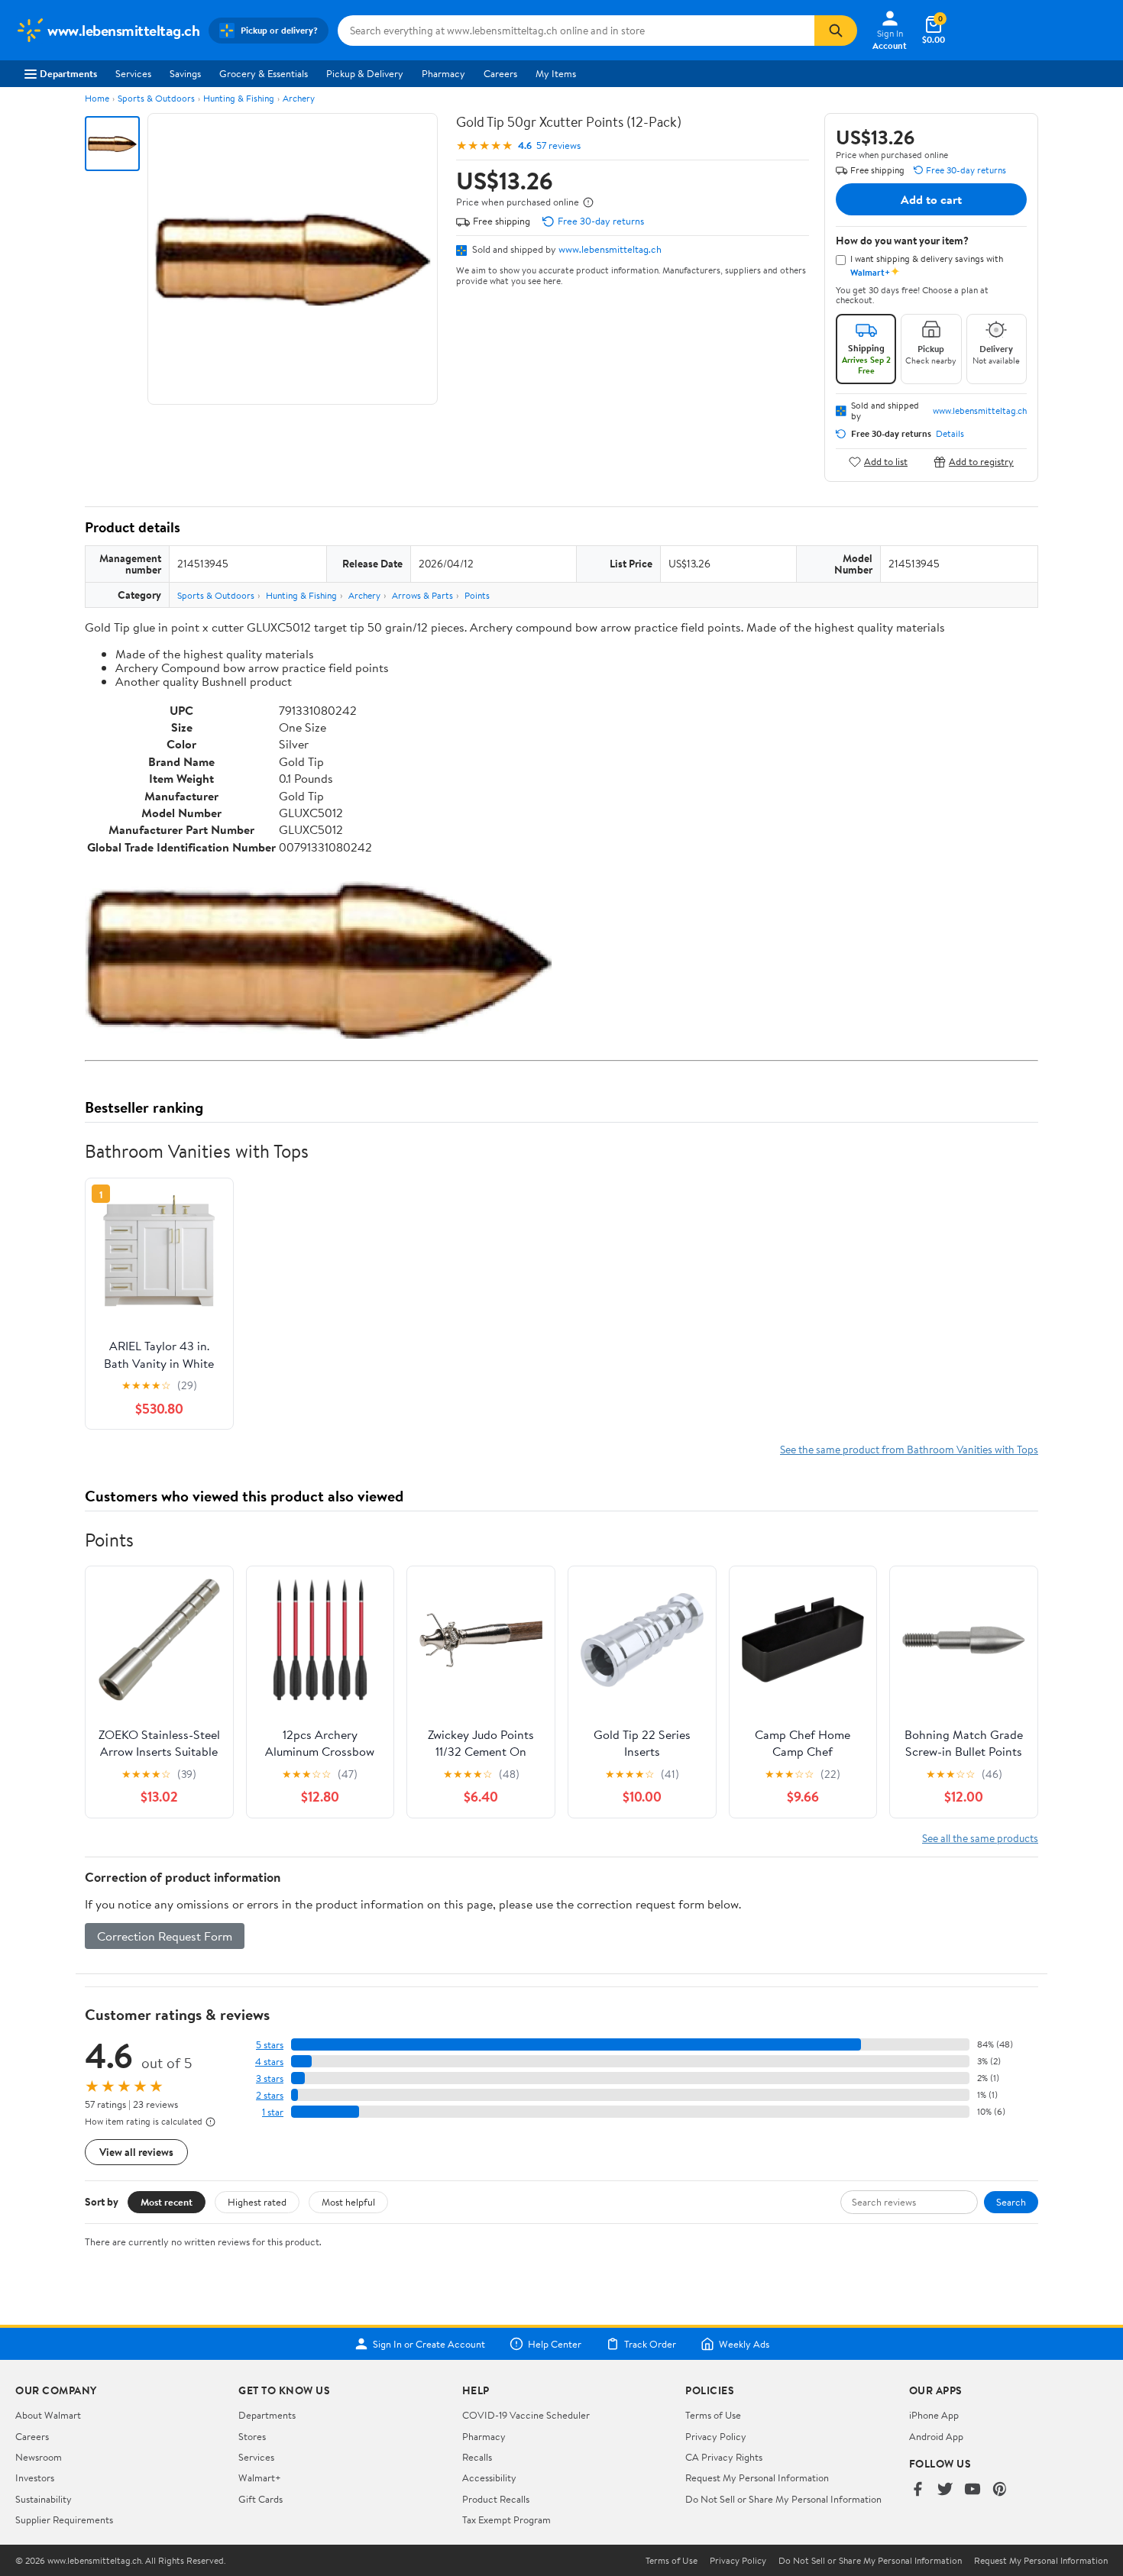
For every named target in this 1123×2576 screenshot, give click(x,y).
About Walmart (48, 2415)
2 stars (270, 2095)
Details (950, 434)
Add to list (886, 462)
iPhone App (934, 2415)
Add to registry (981, 462)
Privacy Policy (716, 2436)
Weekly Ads (744, 2344)
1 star (273, 2112)
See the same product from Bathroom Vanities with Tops (909, 1449)
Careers (500, 73)
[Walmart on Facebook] (917, 2490)
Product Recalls (496, 2499)
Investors (35, 2477)
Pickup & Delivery (365, 73)
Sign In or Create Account (429, 2344)
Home (97, 98)
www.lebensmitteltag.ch (610, 249)
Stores (252, 2436)
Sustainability (44, 2499)
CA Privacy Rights (724, 2457)
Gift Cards (261, 2499)
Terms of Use (713, 2415)
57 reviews (558, 145)
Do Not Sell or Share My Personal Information (783, 2499)
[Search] (836, 31)
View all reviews (136, 2152)
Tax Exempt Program (506, 2519)
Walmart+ (260, 2477)
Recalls (477, 2457)
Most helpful (348, 2202)
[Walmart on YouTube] (973, 2490)
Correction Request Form (165, 1936)
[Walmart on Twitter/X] (945, 2490)
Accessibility (489, 2477)
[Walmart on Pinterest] (1000, 2490)
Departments (68, 73)
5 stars (270, 2045)
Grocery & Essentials (264, 73)
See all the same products (980, 1838)
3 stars (270, 2078)
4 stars (269, 2062)
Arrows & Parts (422, 595)
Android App (936, 2436)
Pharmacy (443, 73)
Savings (185, 73)
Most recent (167, 2202)
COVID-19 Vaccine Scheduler (526, 2415)
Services (133, 73)
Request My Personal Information (757, 2477)
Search (1011, 2202)
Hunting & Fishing (239, 98)
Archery (299, 98)
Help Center (555, 2344)
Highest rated (257, 2202)
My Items (556, 73)
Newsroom (39, 2457)
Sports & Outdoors (156, 98)
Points (477, 595)
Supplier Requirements (64, 2519)
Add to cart (931, 199)
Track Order (650, 2344)
